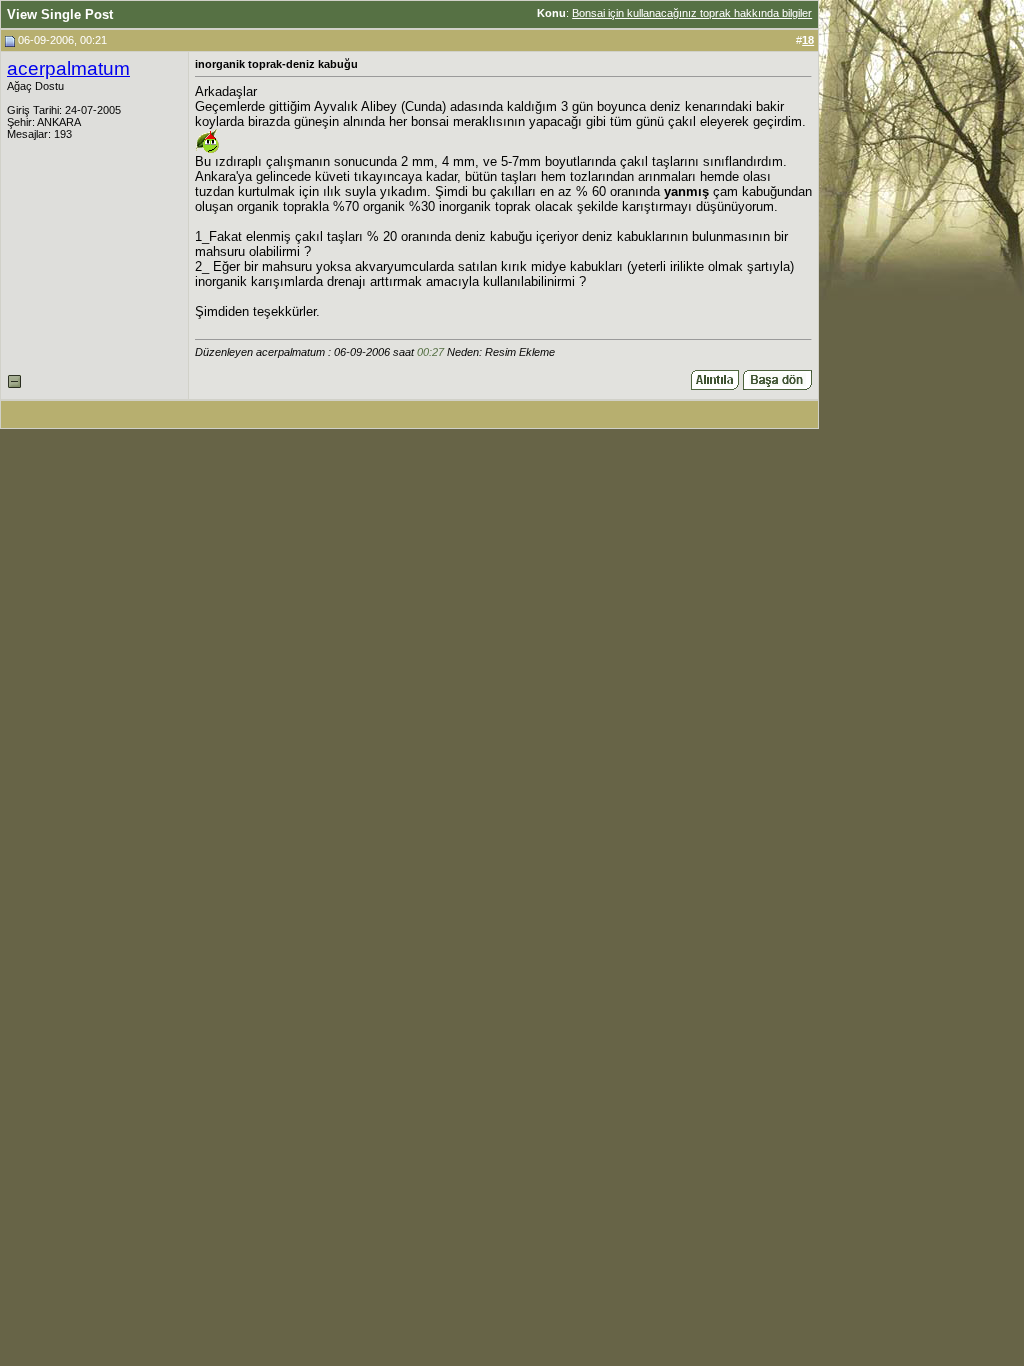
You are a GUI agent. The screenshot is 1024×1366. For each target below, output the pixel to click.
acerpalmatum (68, 68)
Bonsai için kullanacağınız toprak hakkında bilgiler (692, 13)
